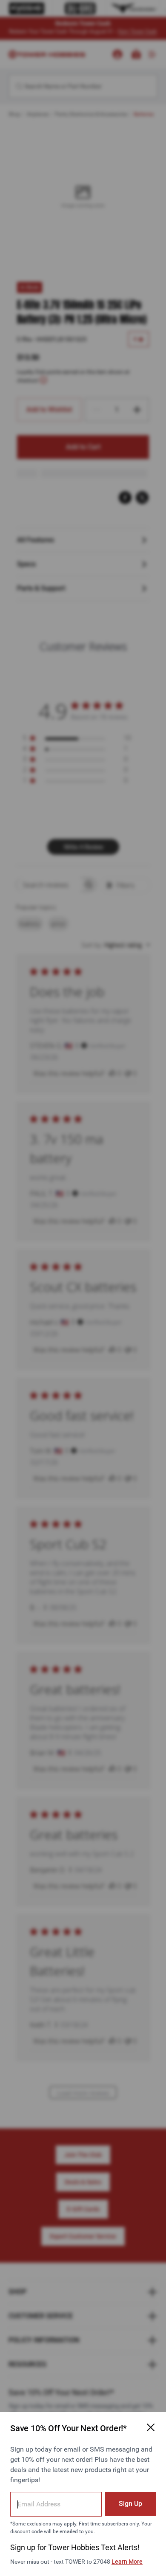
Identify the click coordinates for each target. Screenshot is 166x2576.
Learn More (127, 2562)
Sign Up (130, 2504)
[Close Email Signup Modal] (151, 2427)
